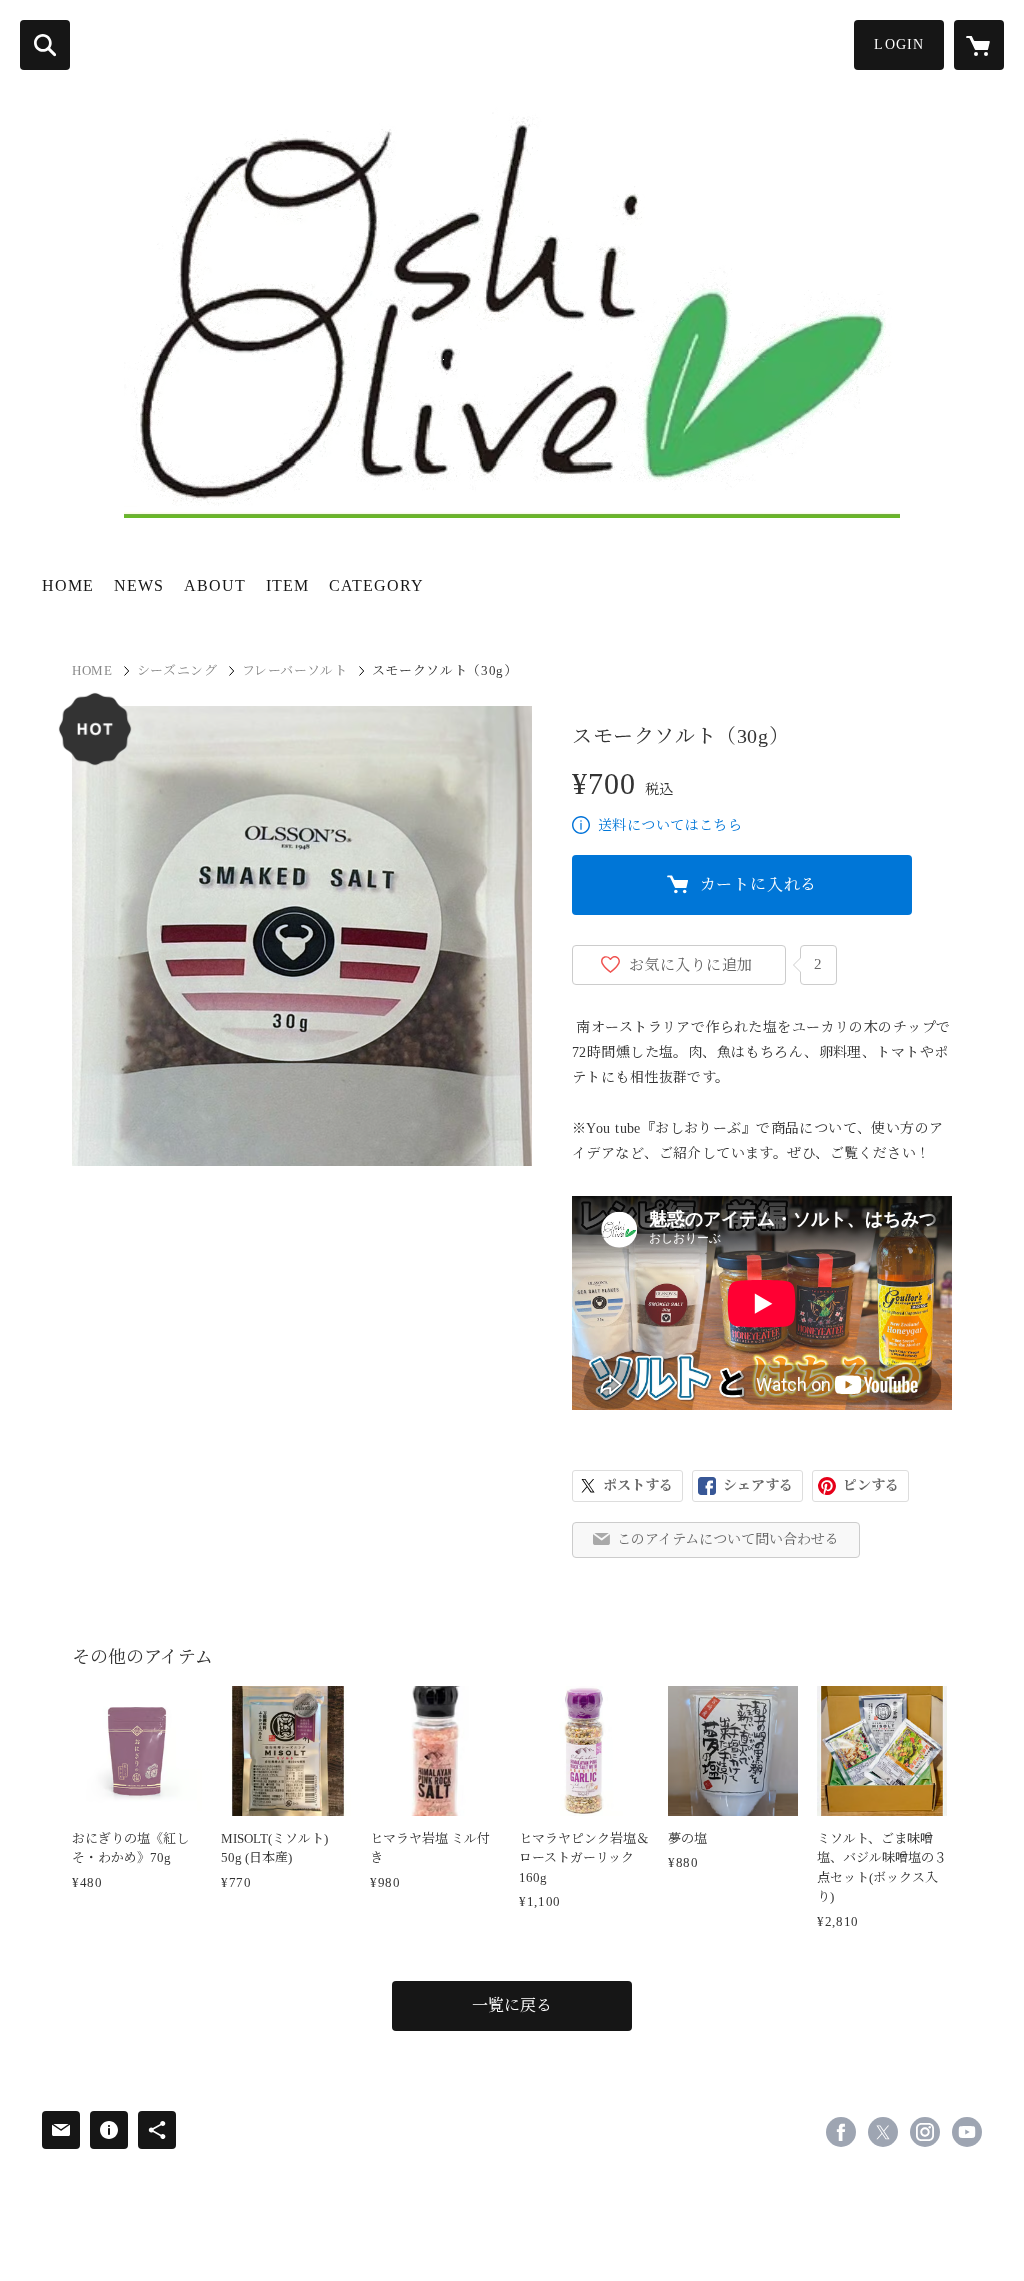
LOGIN (899, 44)
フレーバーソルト (295, 670)
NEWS (139, 585)
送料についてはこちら (670, 825)
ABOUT (215, 585)
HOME (68, 585)
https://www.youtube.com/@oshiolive (967, 2132)
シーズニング (177, 670)
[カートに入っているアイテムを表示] (979, 45)
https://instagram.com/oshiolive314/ (925, 2132)
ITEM (287, 585)
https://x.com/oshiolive (883, 2132)
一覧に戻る (512, 2005)
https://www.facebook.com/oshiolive (841, 2132)
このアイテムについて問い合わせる (728, 1539)
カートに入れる (759, 884)
